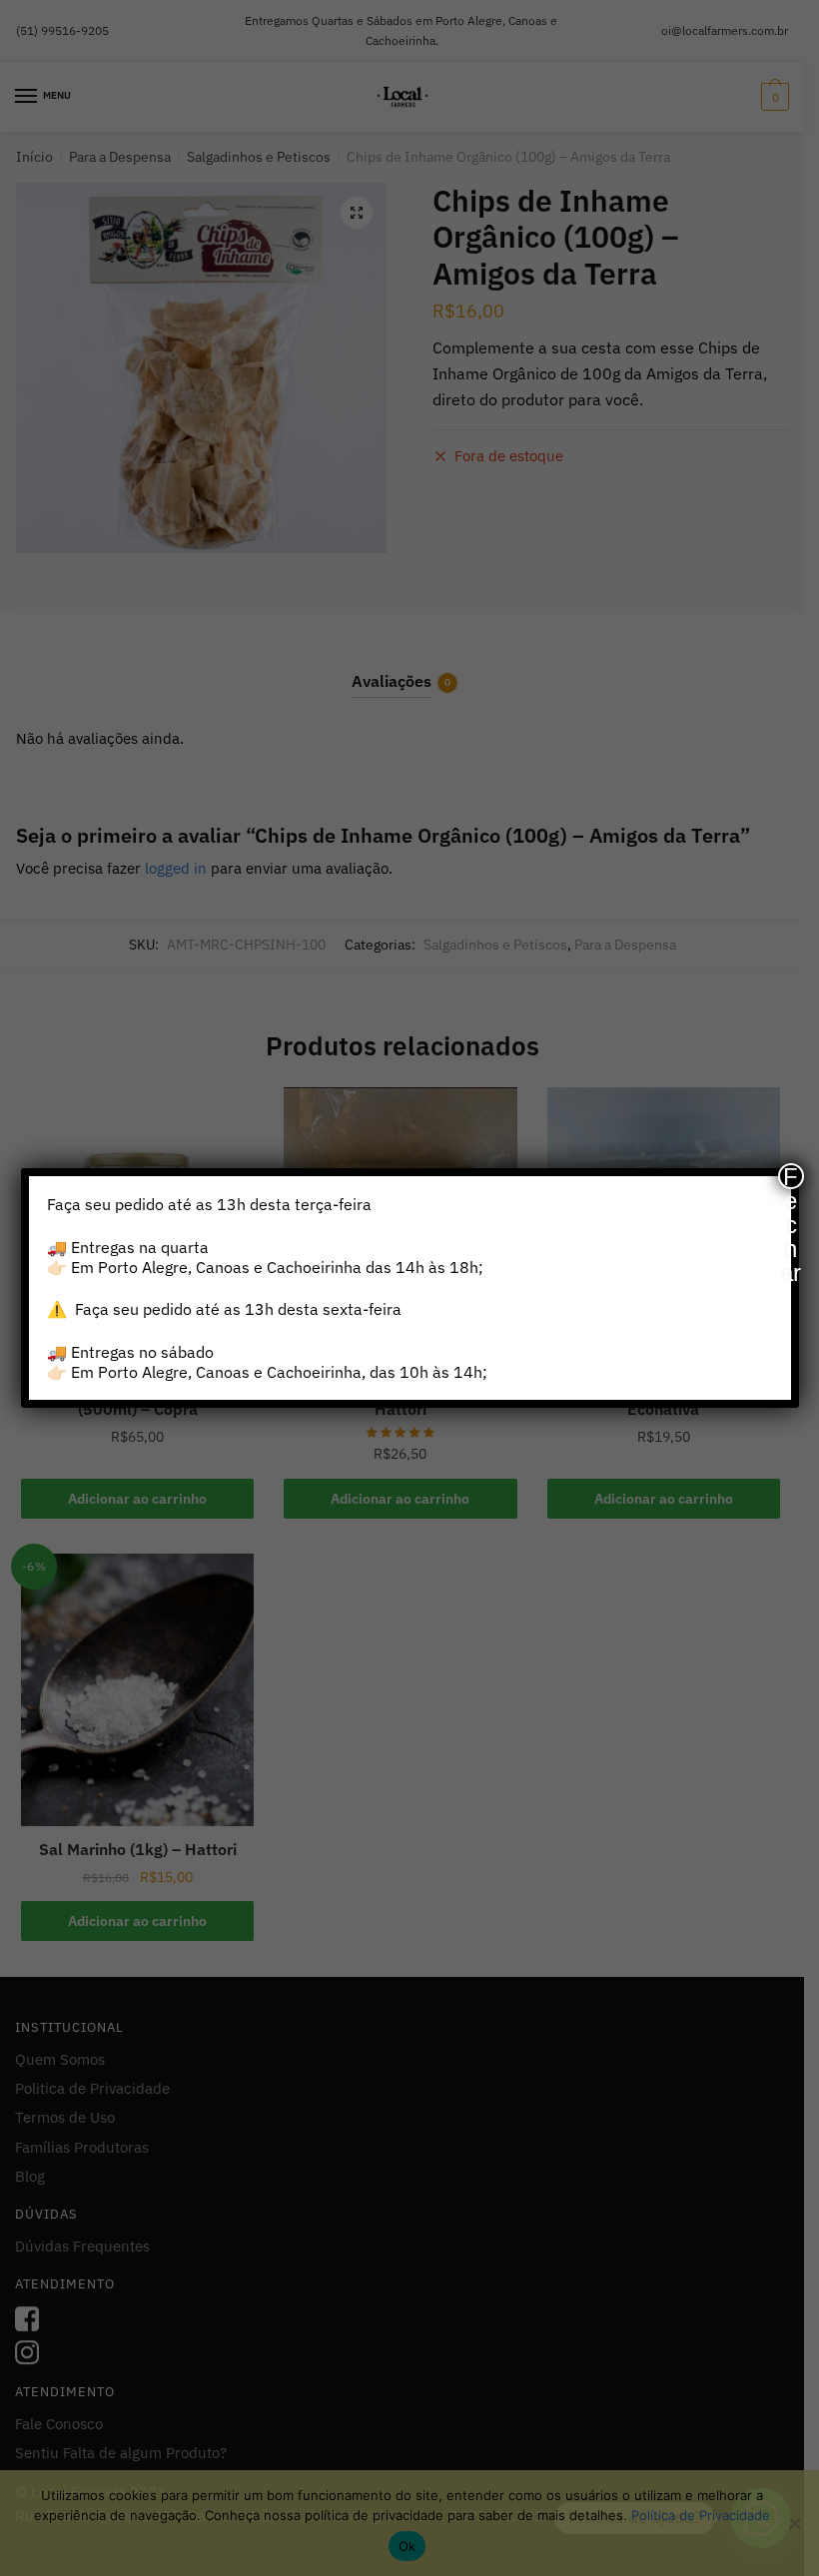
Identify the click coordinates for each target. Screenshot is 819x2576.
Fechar (791, 1176)
